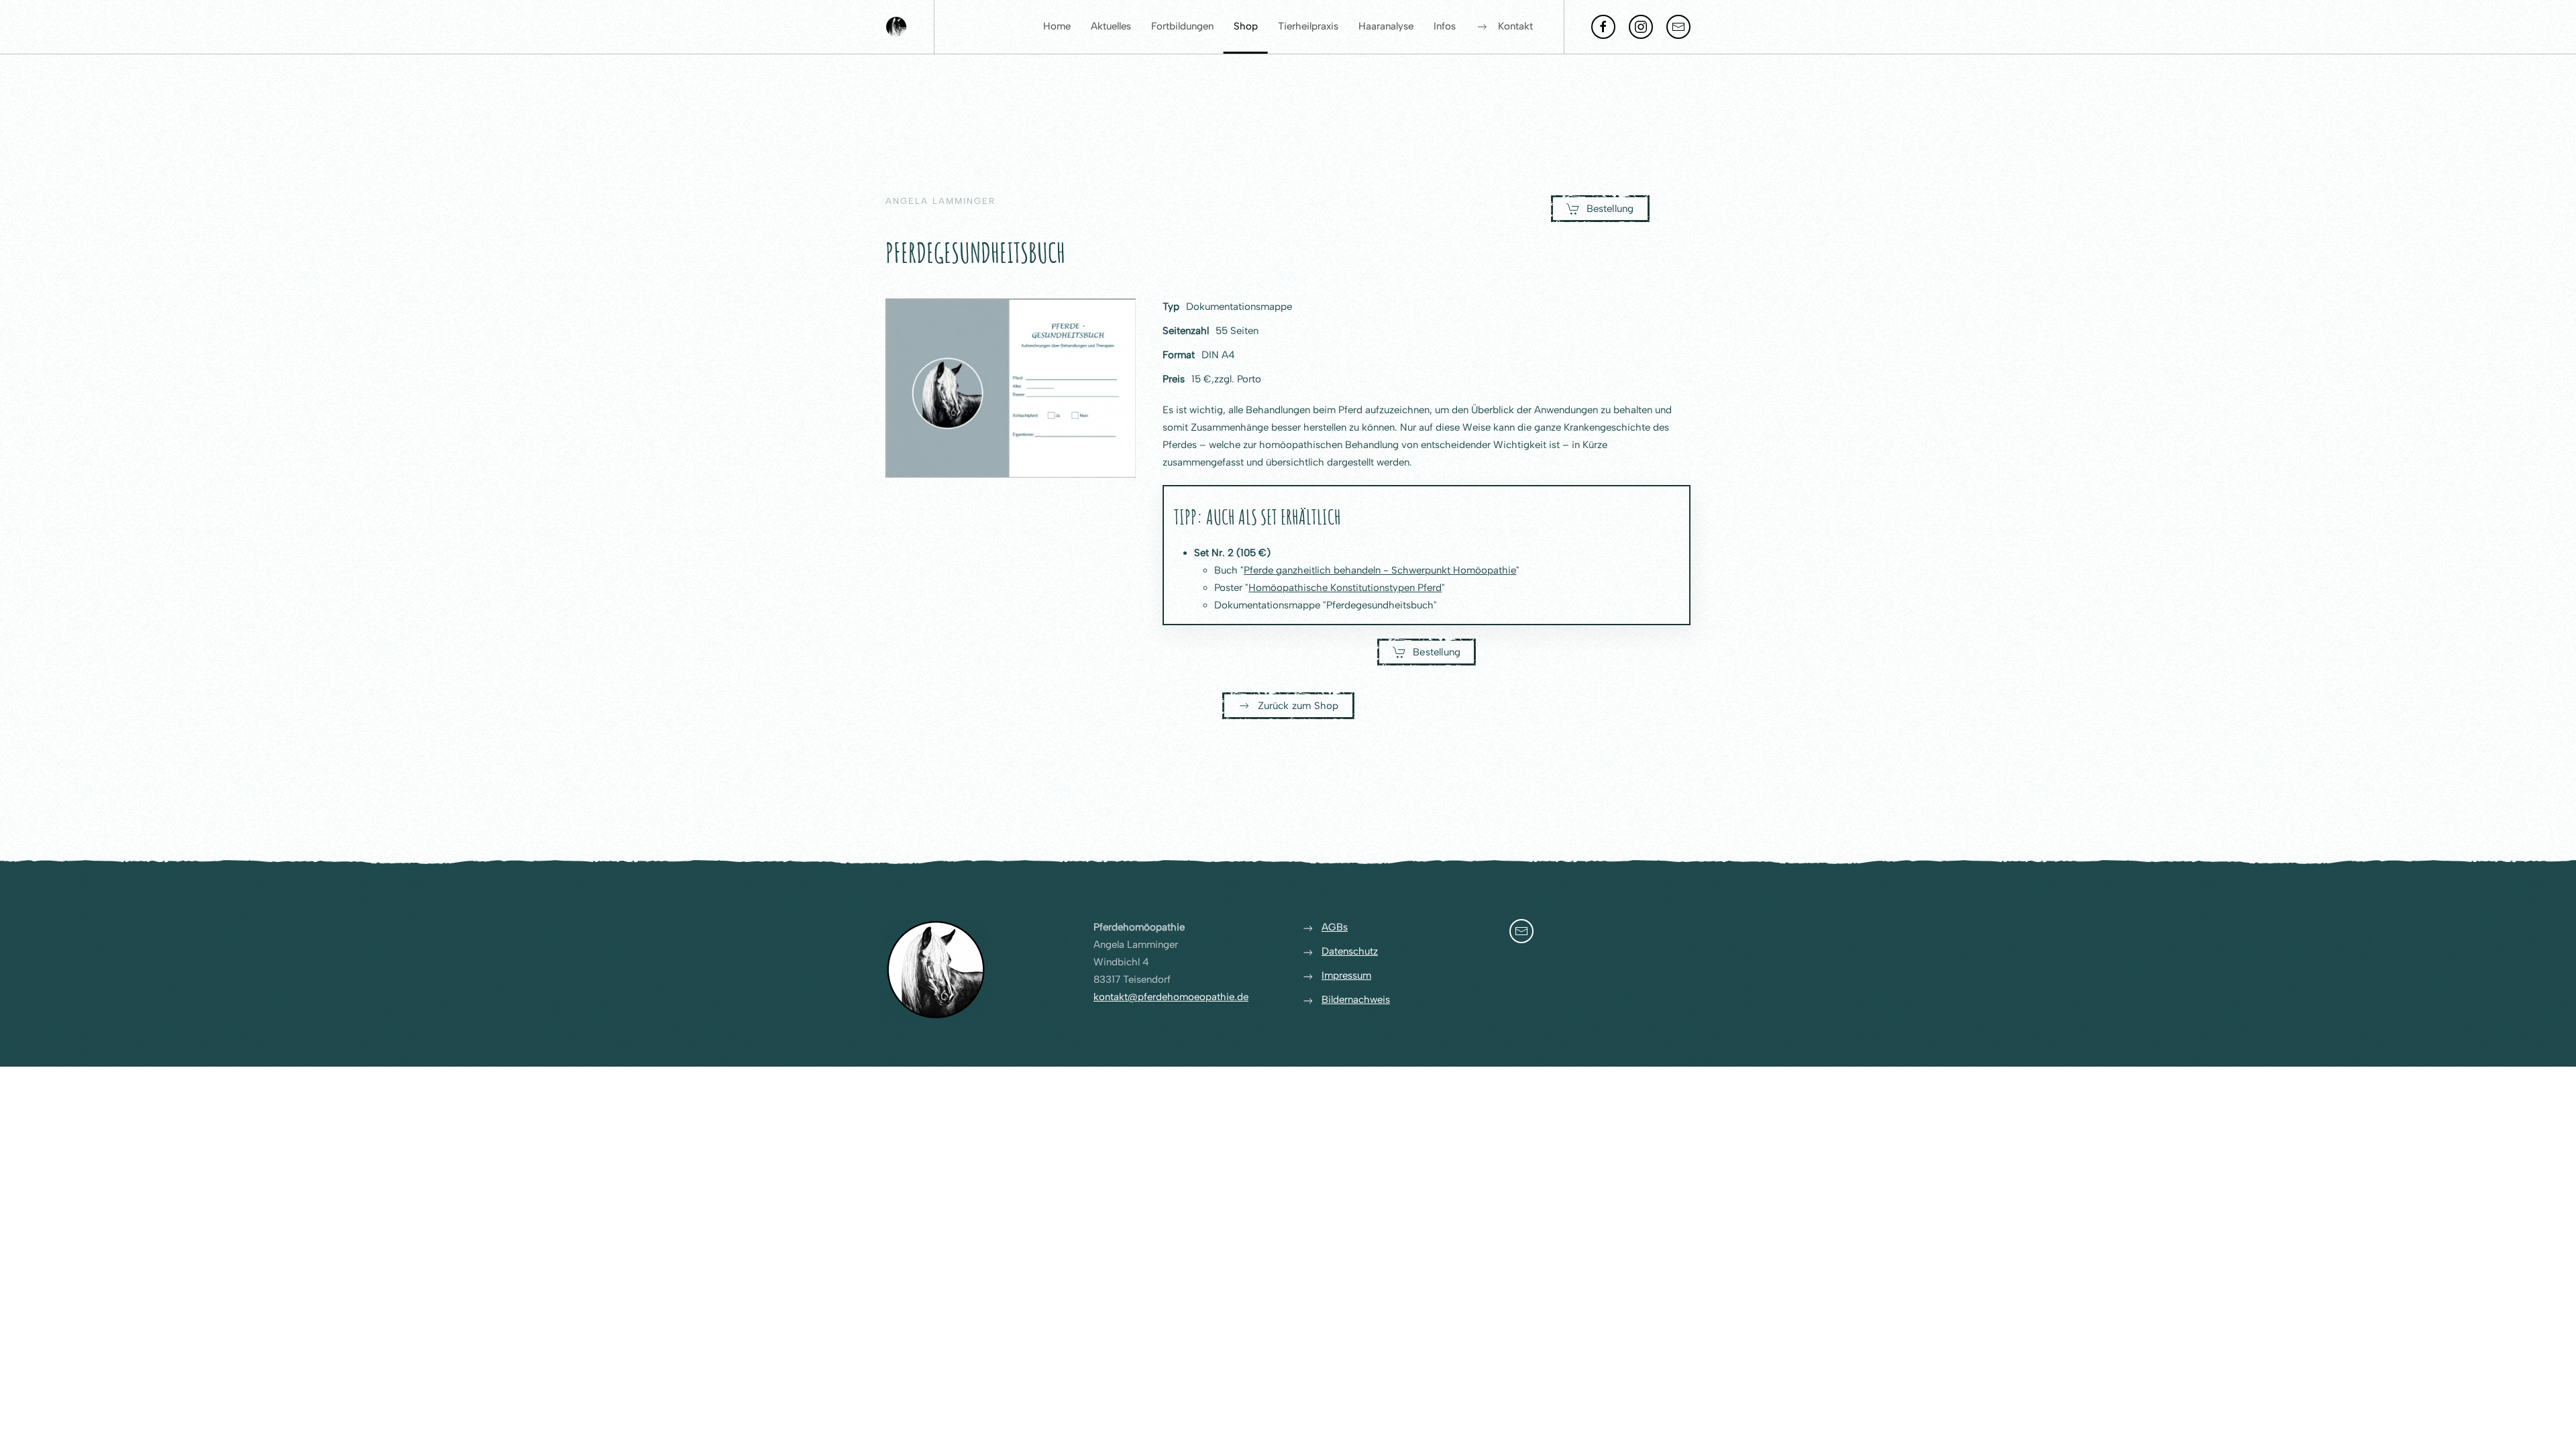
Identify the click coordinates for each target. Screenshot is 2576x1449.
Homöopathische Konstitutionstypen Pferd (1345, 588)
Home (1057, 26)
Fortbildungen (1182, 26)
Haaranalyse (1386, 26)
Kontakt (1515, 26)
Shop (1246, 26)
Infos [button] (1445, 26)
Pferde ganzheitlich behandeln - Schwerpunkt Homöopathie (1380, 570)
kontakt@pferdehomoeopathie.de (1171, 997)
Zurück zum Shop (1298, 706)
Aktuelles (1111, 26)
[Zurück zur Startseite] (896, 27)
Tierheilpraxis (1308, 26)
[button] (1011, 388)
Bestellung (1610, 209)
